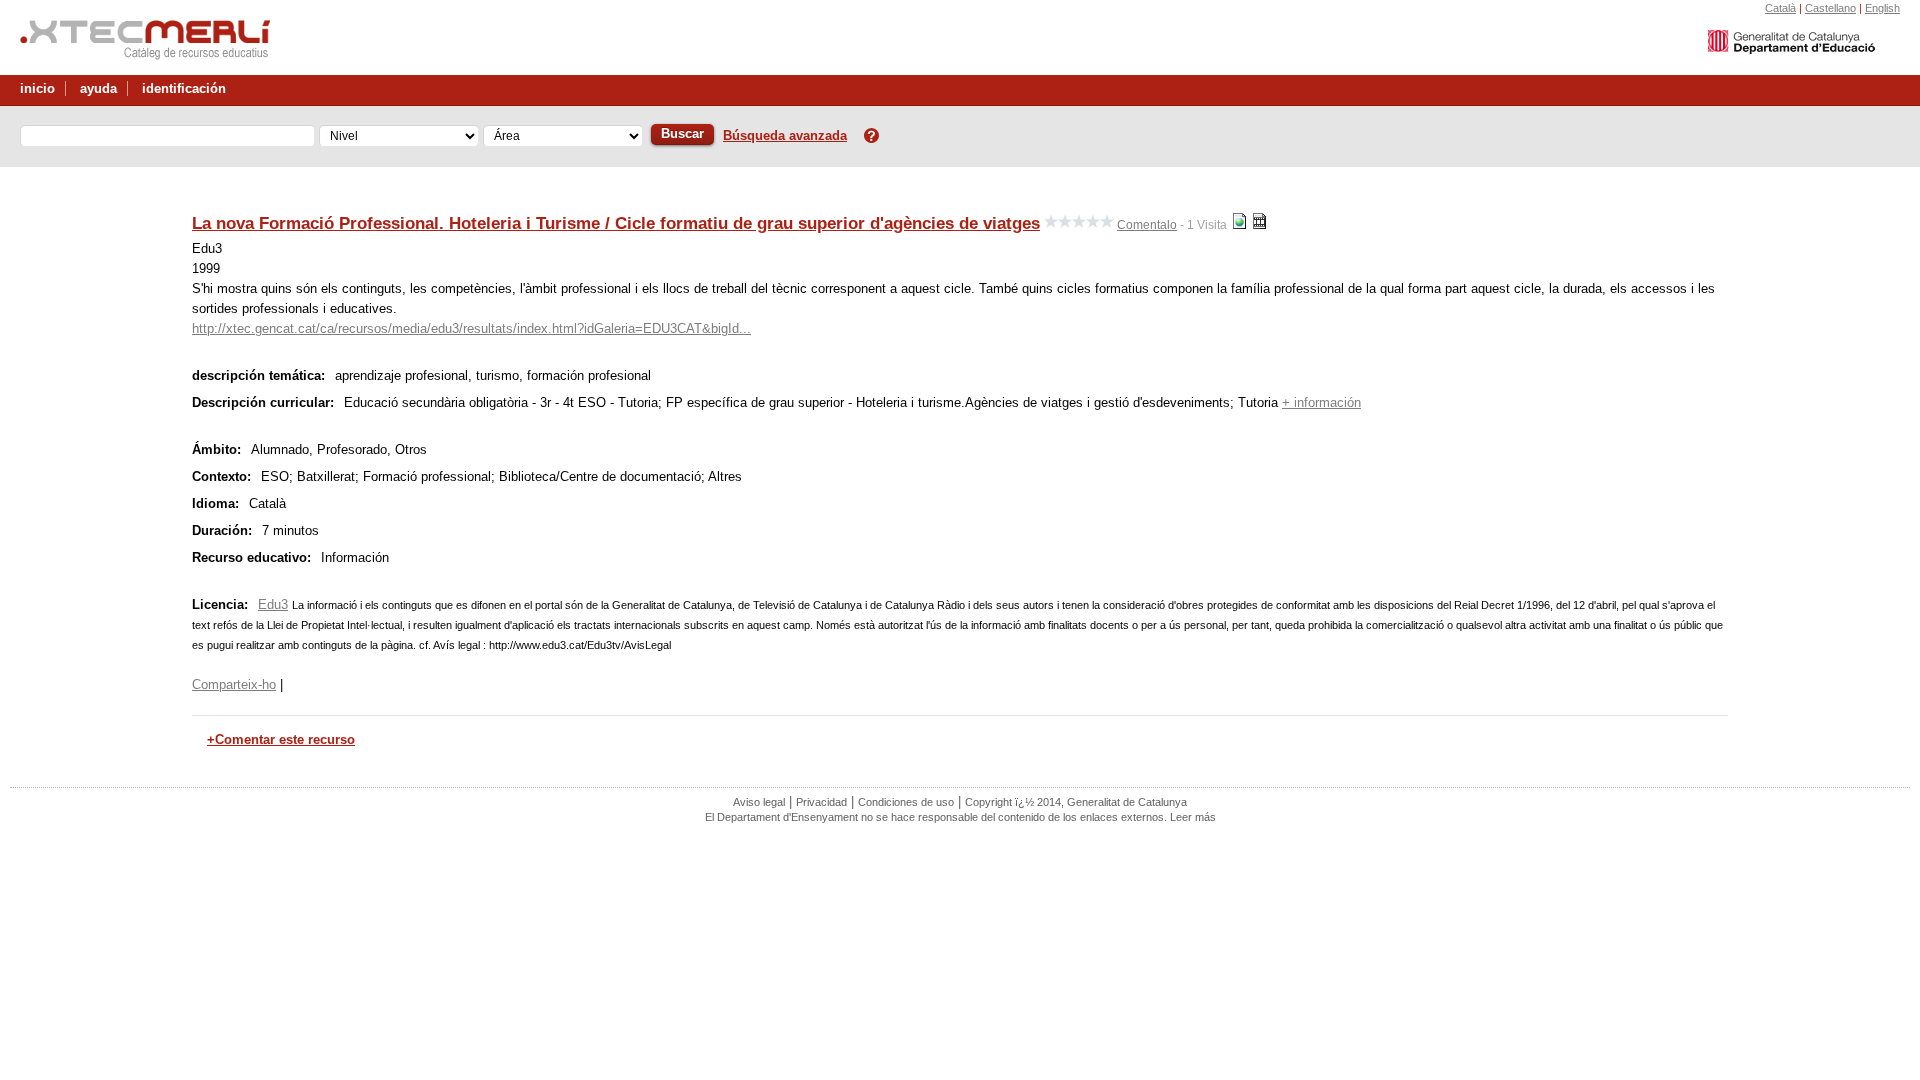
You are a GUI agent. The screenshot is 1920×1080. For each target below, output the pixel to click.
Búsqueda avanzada (785, 135)
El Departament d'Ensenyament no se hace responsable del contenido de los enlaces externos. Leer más (960, 817)
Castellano (1830, 8)
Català (1780, 8)
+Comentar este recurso (281, 739)
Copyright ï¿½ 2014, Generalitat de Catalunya (1076, 802)
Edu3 (273, 604)
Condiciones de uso (906, 802)
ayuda (98, 88)
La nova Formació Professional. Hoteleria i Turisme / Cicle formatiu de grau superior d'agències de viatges (616, 223)
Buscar (682, 133)
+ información (1321, 402)
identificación (184, 88)
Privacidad (821, 802)
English (1882, 8)
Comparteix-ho (234, 684)
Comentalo (1147, 225)
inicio (37, 88)
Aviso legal (759, 802)
